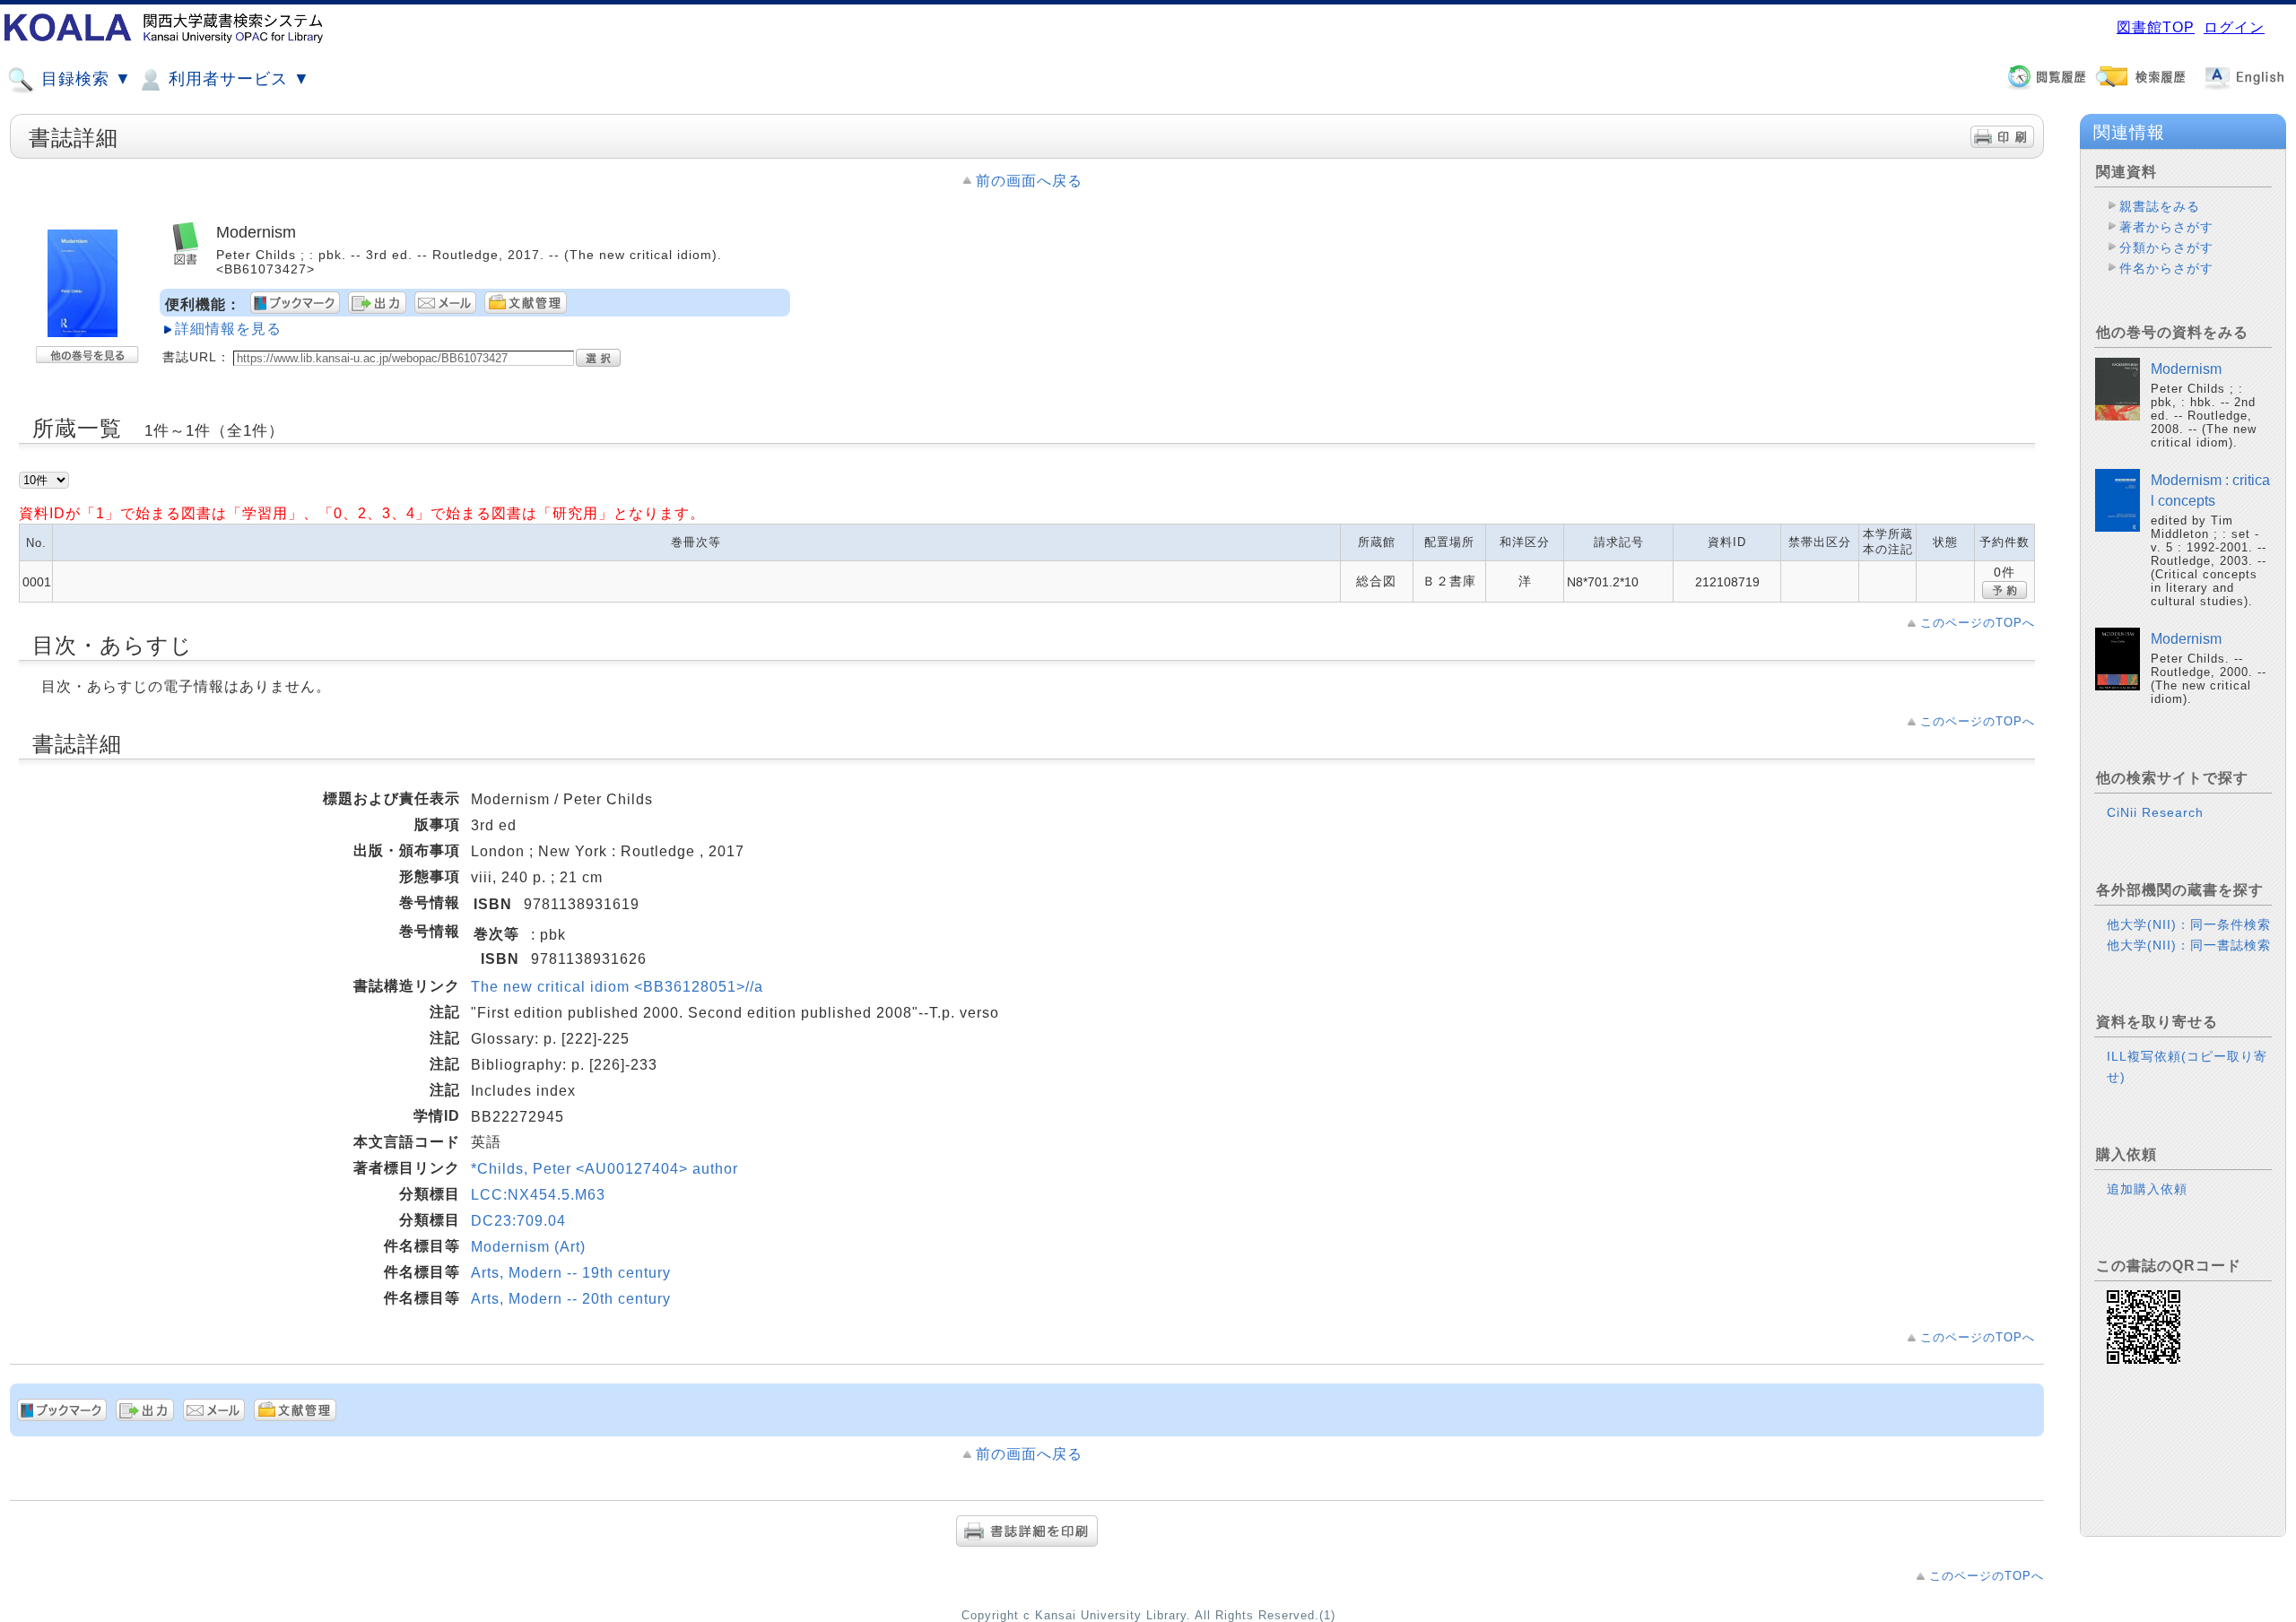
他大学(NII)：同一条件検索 (2189, 924)
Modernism (2186, 369)
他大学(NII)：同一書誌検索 (2189, 945)
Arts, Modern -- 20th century (571, 1299)
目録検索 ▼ (84, 79)
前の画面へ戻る (1029, 181)
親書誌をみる (2160, 206)
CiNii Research (2155, 812)
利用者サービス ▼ (237, 79)
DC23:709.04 (518, 1221)
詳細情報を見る (228, 329)
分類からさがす (2166, 247)
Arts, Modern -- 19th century (571, 1273)
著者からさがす (2166, 227)
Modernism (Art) (528, 1247)
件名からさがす (2166, 268)
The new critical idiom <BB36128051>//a (617, 987)
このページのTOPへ (1978, 623)
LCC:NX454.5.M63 (538, 1195)
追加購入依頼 (2147, 1189)
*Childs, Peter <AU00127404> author (604, 1169)
